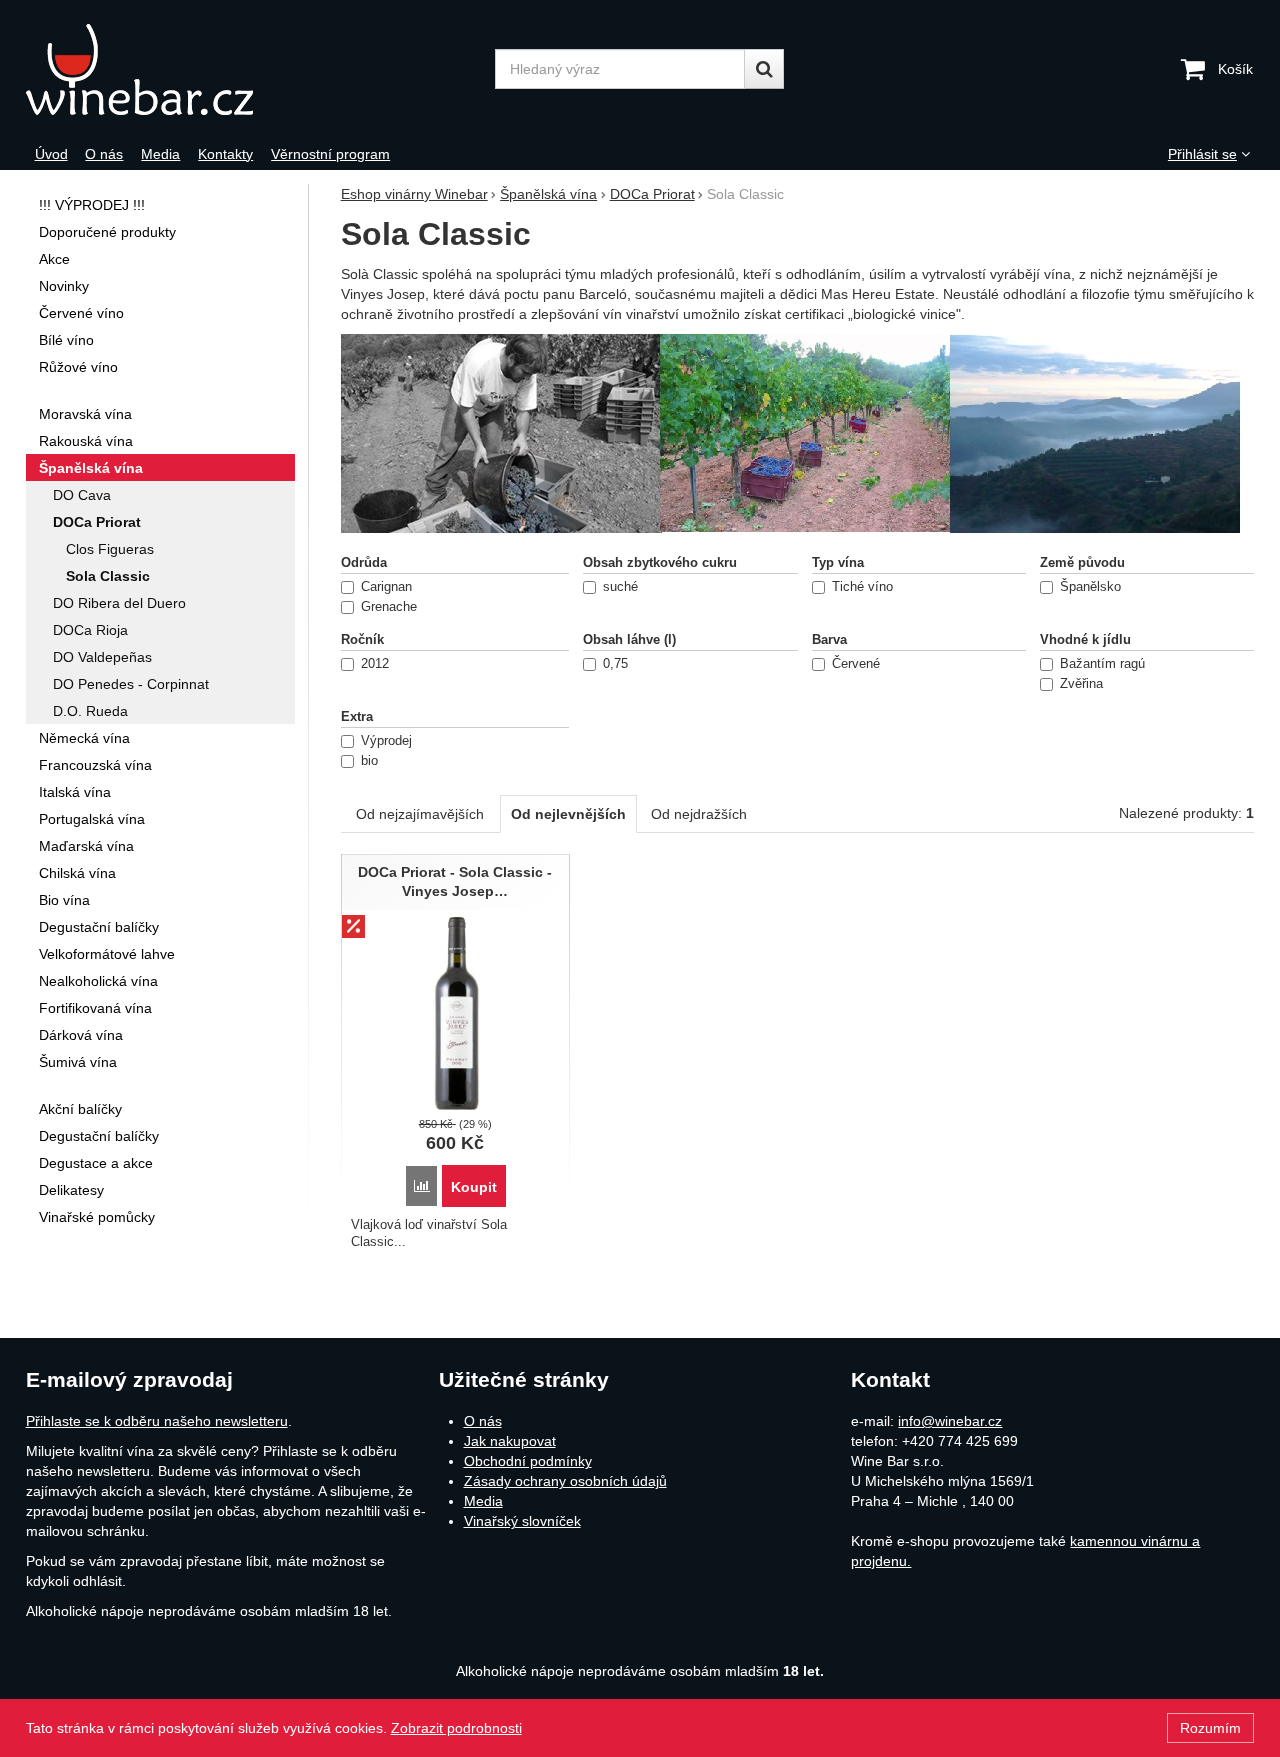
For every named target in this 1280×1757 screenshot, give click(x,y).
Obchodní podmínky (528, 1461)
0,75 (615, 664)
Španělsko (1090, 587)
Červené (856, 664)
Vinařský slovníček (522, 1521)
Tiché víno (862, 587)
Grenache (389, 607)
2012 (375, 664)
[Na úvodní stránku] (188, 69)
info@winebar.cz (950, 1421)
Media (483, 1501)
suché (620, 587)
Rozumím (1210, 1728)
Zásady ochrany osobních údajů (565, 1481)
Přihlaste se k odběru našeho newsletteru (157, 1421)
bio (369, 761)
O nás (483, 1421)
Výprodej (386, 741)
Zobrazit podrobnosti (456, 1728)
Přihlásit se (1202, 154)
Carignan (386, 587)
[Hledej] (764, 69)
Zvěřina (1081, 684)
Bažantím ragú (1102, 664)
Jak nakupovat (510, 1441)
